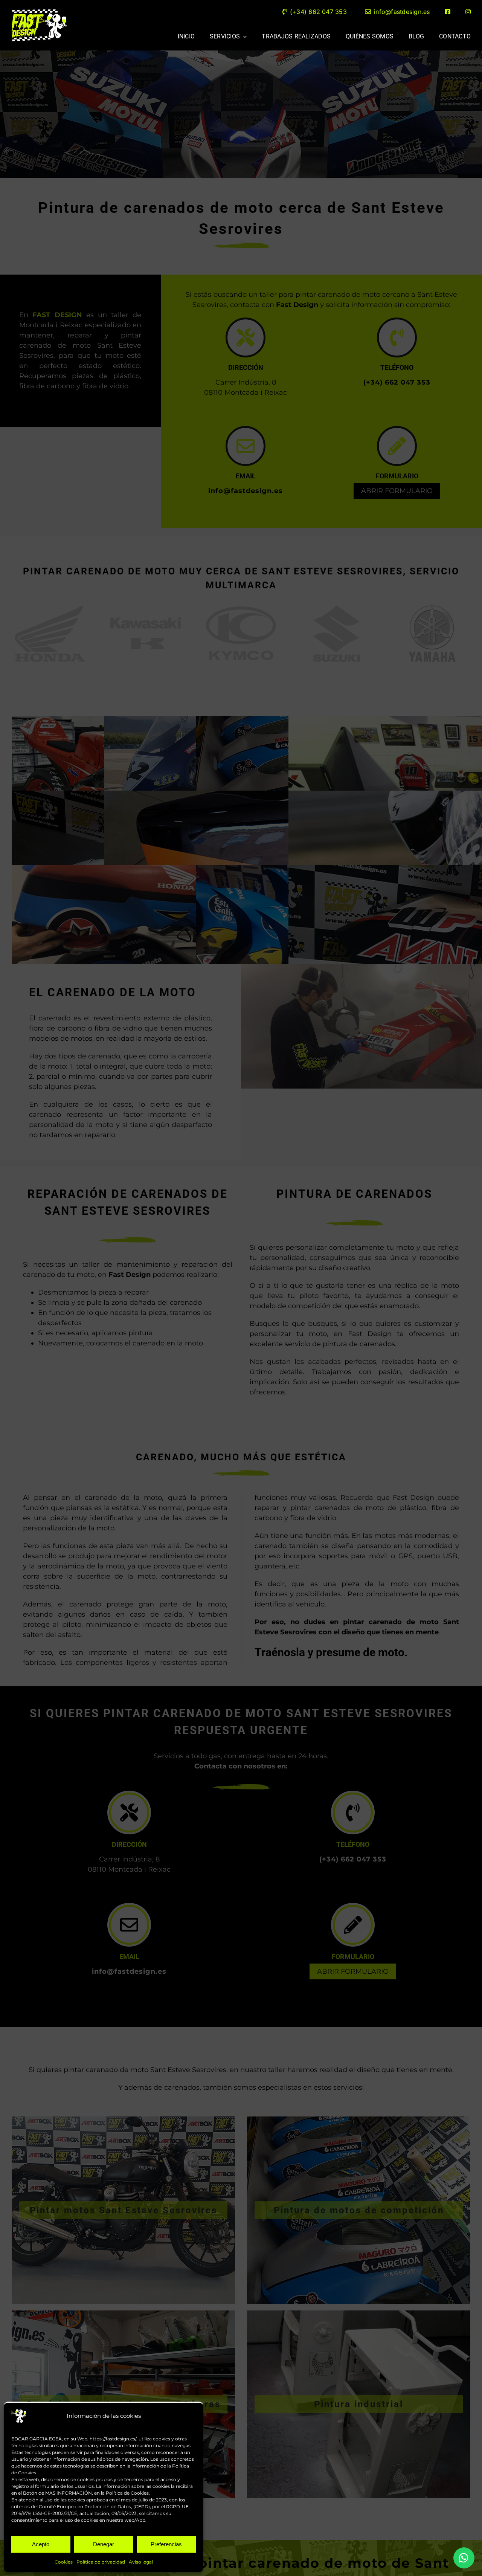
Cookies (64, 2562)
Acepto (41, 2544)
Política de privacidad (101, 2562)
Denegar (104, 2544)
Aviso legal (141, 2562)
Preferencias (166, 2544)
